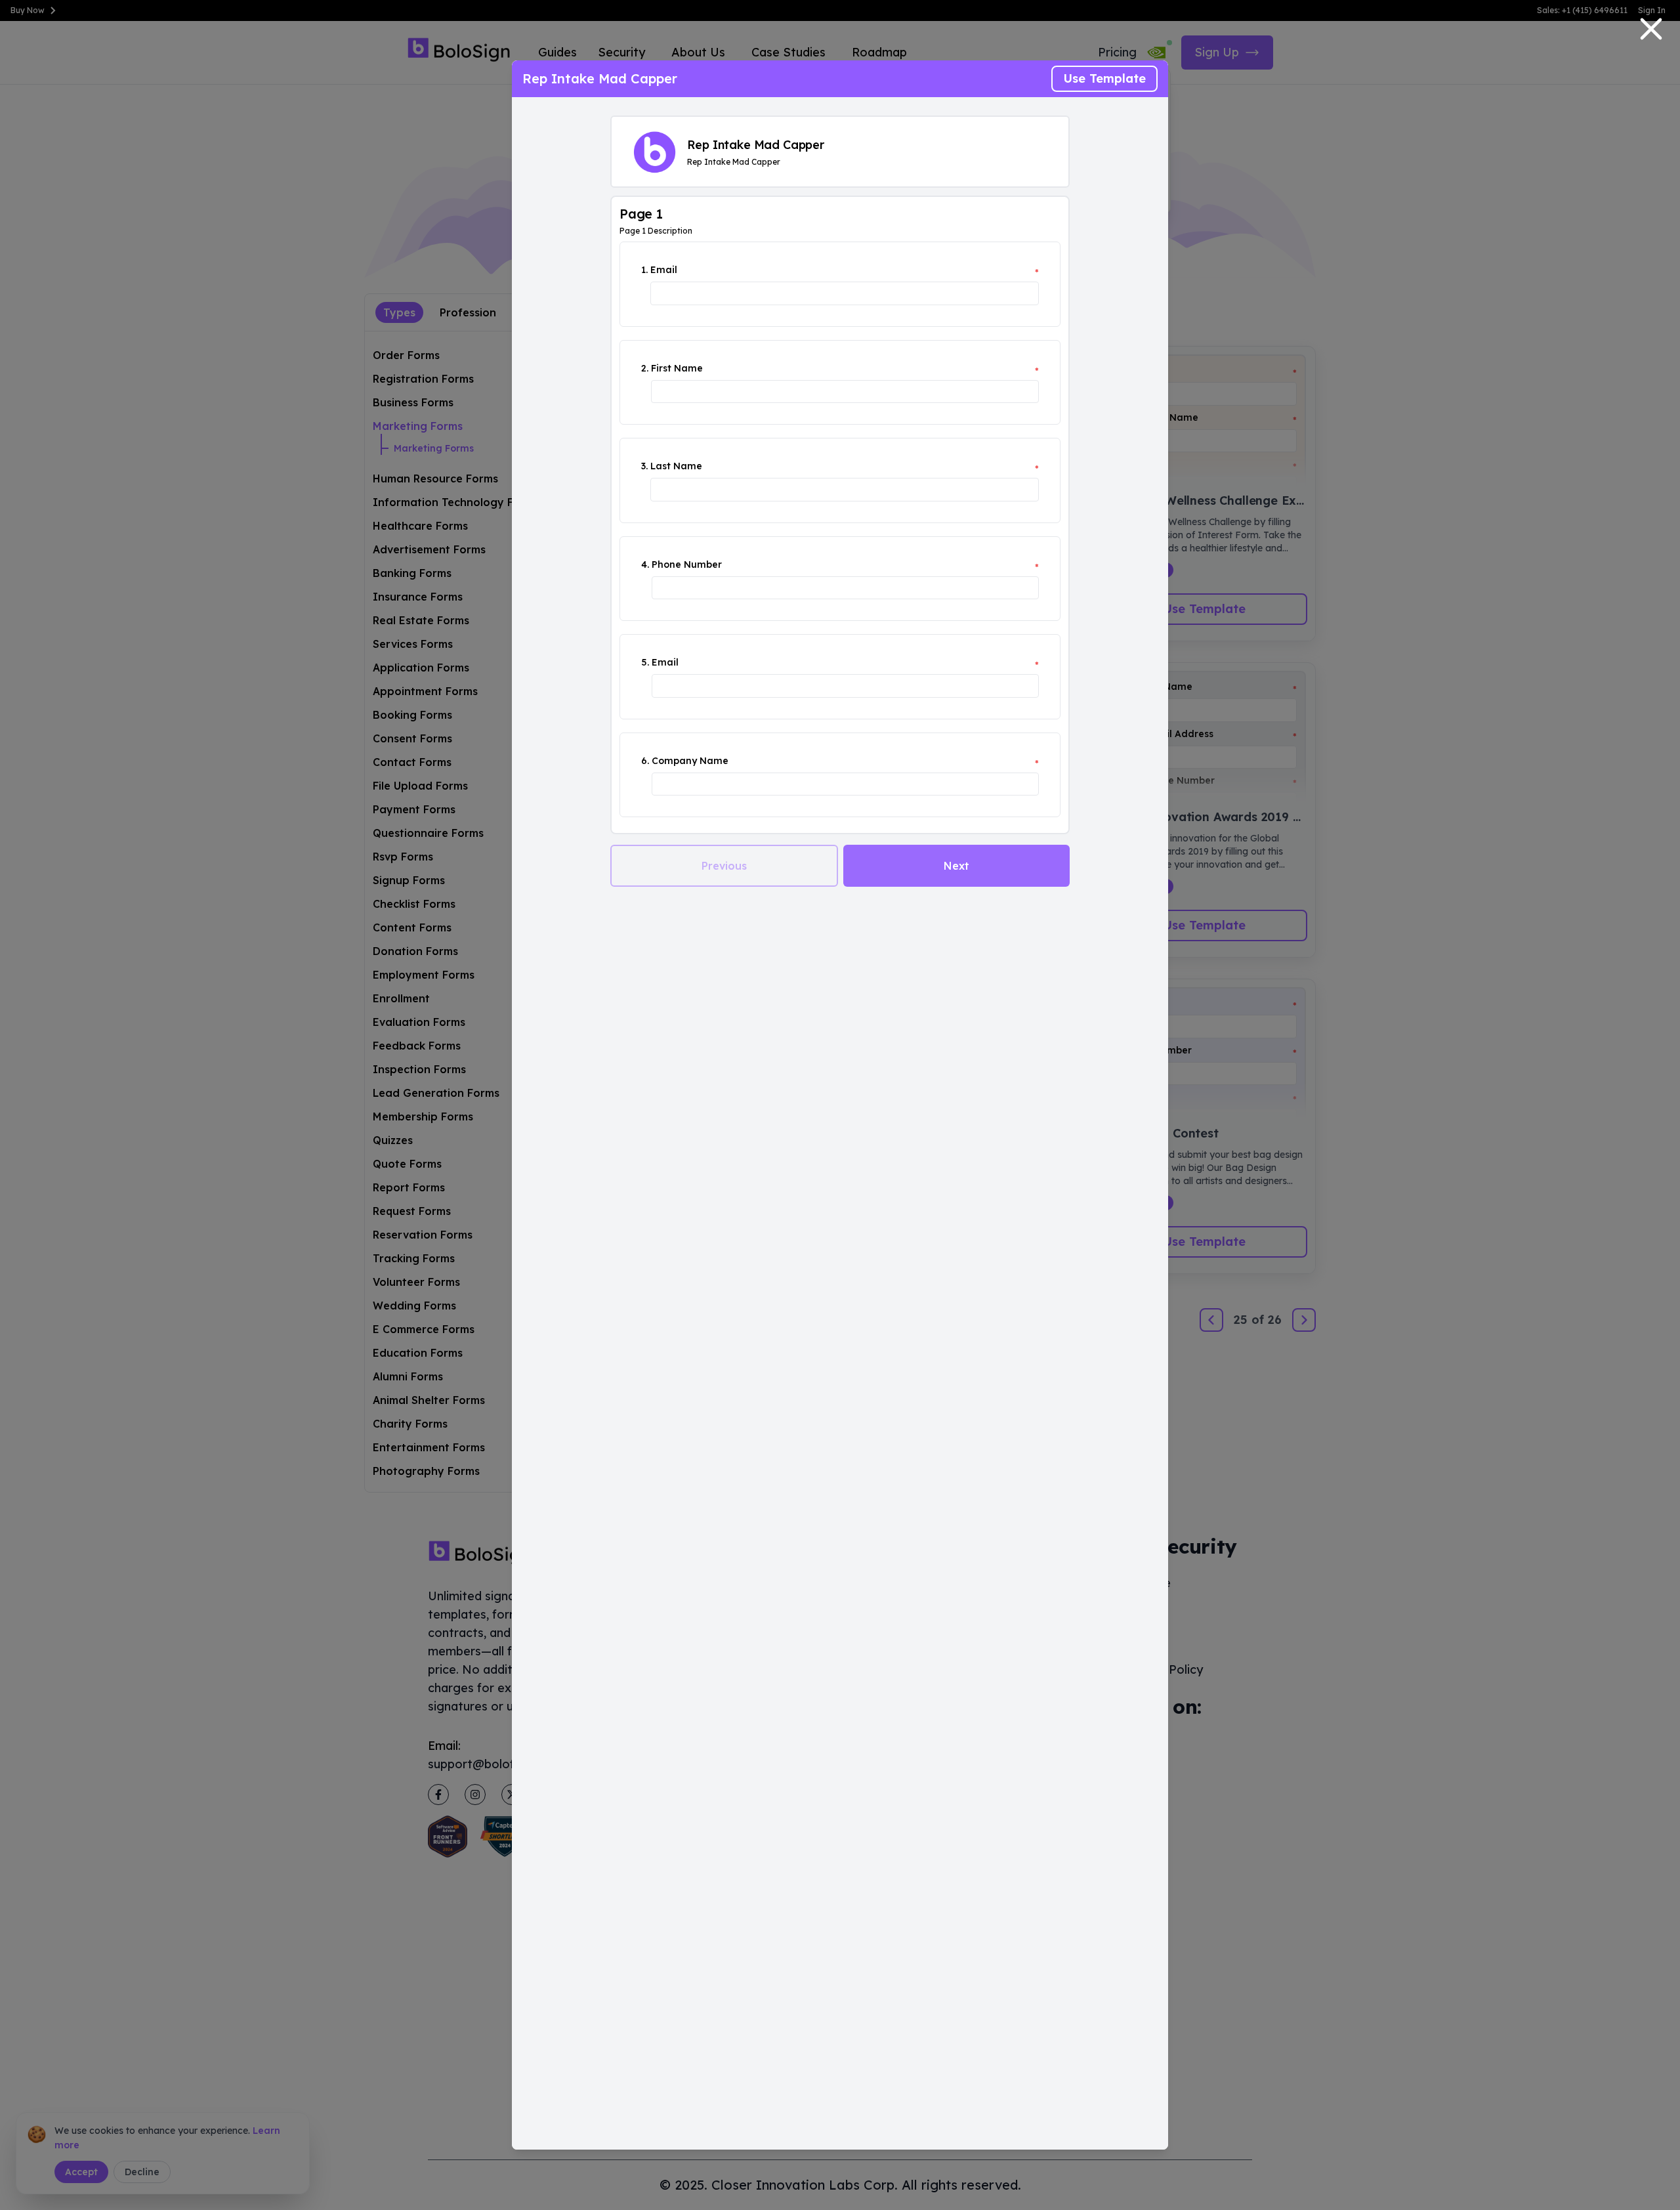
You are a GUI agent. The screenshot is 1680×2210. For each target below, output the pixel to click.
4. (645, 564)
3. (644, 466)
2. (645, 368)
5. (645, 662)
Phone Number (687, 564)
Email (664, 270)
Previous (724, 866)
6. (645, 761)
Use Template (1104, 78)
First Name (677, 368)
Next (956, 866)
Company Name (690, 761)
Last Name (676, 466)
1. (644, 270)
